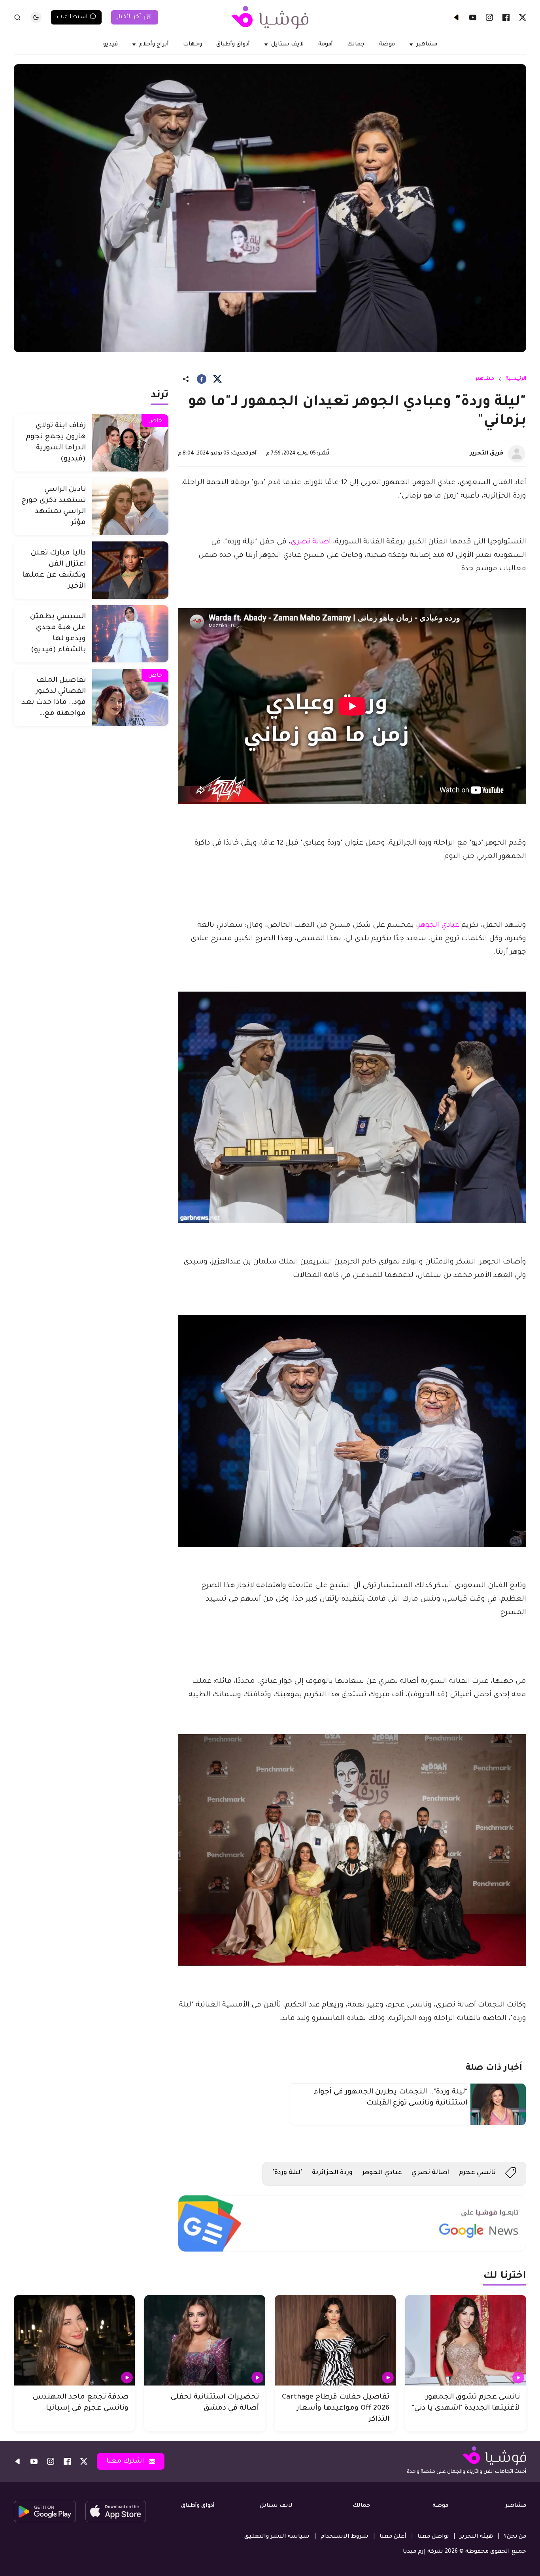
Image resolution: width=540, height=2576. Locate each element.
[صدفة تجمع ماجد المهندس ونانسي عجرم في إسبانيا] (74, 2340)
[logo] (270, 17)
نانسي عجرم (477, 2173)
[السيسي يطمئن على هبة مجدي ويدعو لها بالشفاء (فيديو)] (130, 634)
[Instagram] (489, 17)
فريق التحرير (487, 454)
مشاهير (485, 379)
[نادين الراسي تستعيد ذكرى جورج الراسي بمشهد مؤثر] (130, 506)
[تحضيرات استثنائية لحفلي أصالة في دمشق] (205, 2340)
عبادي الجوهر (439, 926)
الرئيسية (516, 379)
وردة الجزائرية (332, 2173)
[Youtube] (473, 17)
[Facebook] (506, 17)
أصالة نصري (311, 542)
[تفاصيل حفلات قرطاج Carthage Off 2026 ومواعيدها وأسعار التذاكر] (335, 2340)
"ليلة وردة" (287, 2173)
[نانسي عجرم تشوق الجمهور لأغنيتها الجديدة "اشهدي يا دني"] (466, 2340)
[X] (523, 17)
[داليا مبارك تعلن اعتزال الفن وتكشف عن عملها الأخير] (130, 570)
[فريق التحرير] (517, 454)
